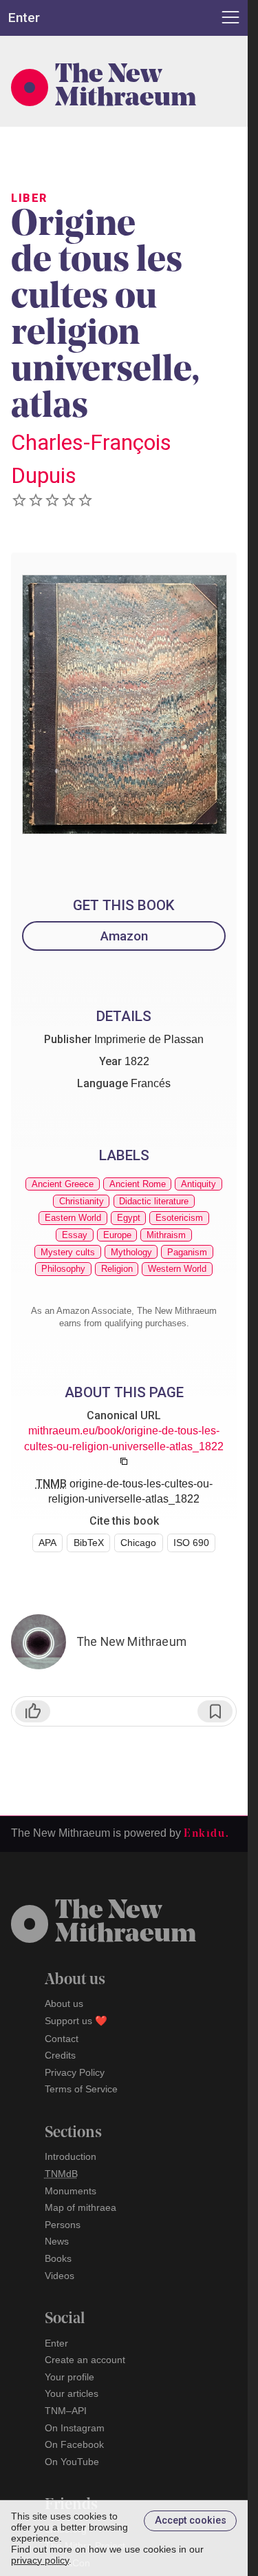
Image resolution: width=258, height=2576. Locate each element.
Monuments (71, 2191)
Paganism (187, 1252)
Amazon (124, 936)
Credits (60, 2055)
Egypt (129, 1218)
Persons (63, 2225)
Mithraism (166, 1235)
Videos (60, 2276)
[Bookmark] (215, 1711)
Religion (117, 1269)
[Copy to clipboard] (124, 1461)
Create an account (85, 2360)
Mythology (131, 1252)
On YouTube (72, 2462)
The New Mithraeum (126, 87)
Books (58, 2258)
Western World (177, 1269)
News (57, 2241)
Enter (56, 2343)
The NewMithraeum (126, 1924)
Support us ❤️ (76, 2021)
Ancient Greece (63, 1184)
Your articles (72, 2393)
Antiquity (198, 1184)
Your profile (69, 2377)
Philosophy (63, 1269)
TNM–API (66, 2411)
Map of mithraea (80, 2207)
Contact (62, 2039)
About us (64, 2003)
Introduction (71, 2156)
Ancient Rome (138, 1184)
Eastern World (73, 1218)
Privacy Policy (75, 2072)
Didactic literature (154, 1201)
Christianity (82, 1201)
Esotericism (179, 1218)
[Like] (33, 1711)
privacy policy (40, 2560)
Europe (117, 1235)
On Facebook (74, 2444)
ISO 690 (191, 1543)
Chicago (138, 1543)
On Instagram (75, 2428)
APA (47, 1543)
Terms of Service (81, 2089)
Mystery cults (68, 1252)
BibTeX (89, 1543)
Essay (75, 1235)
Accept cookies (191, 2521)
